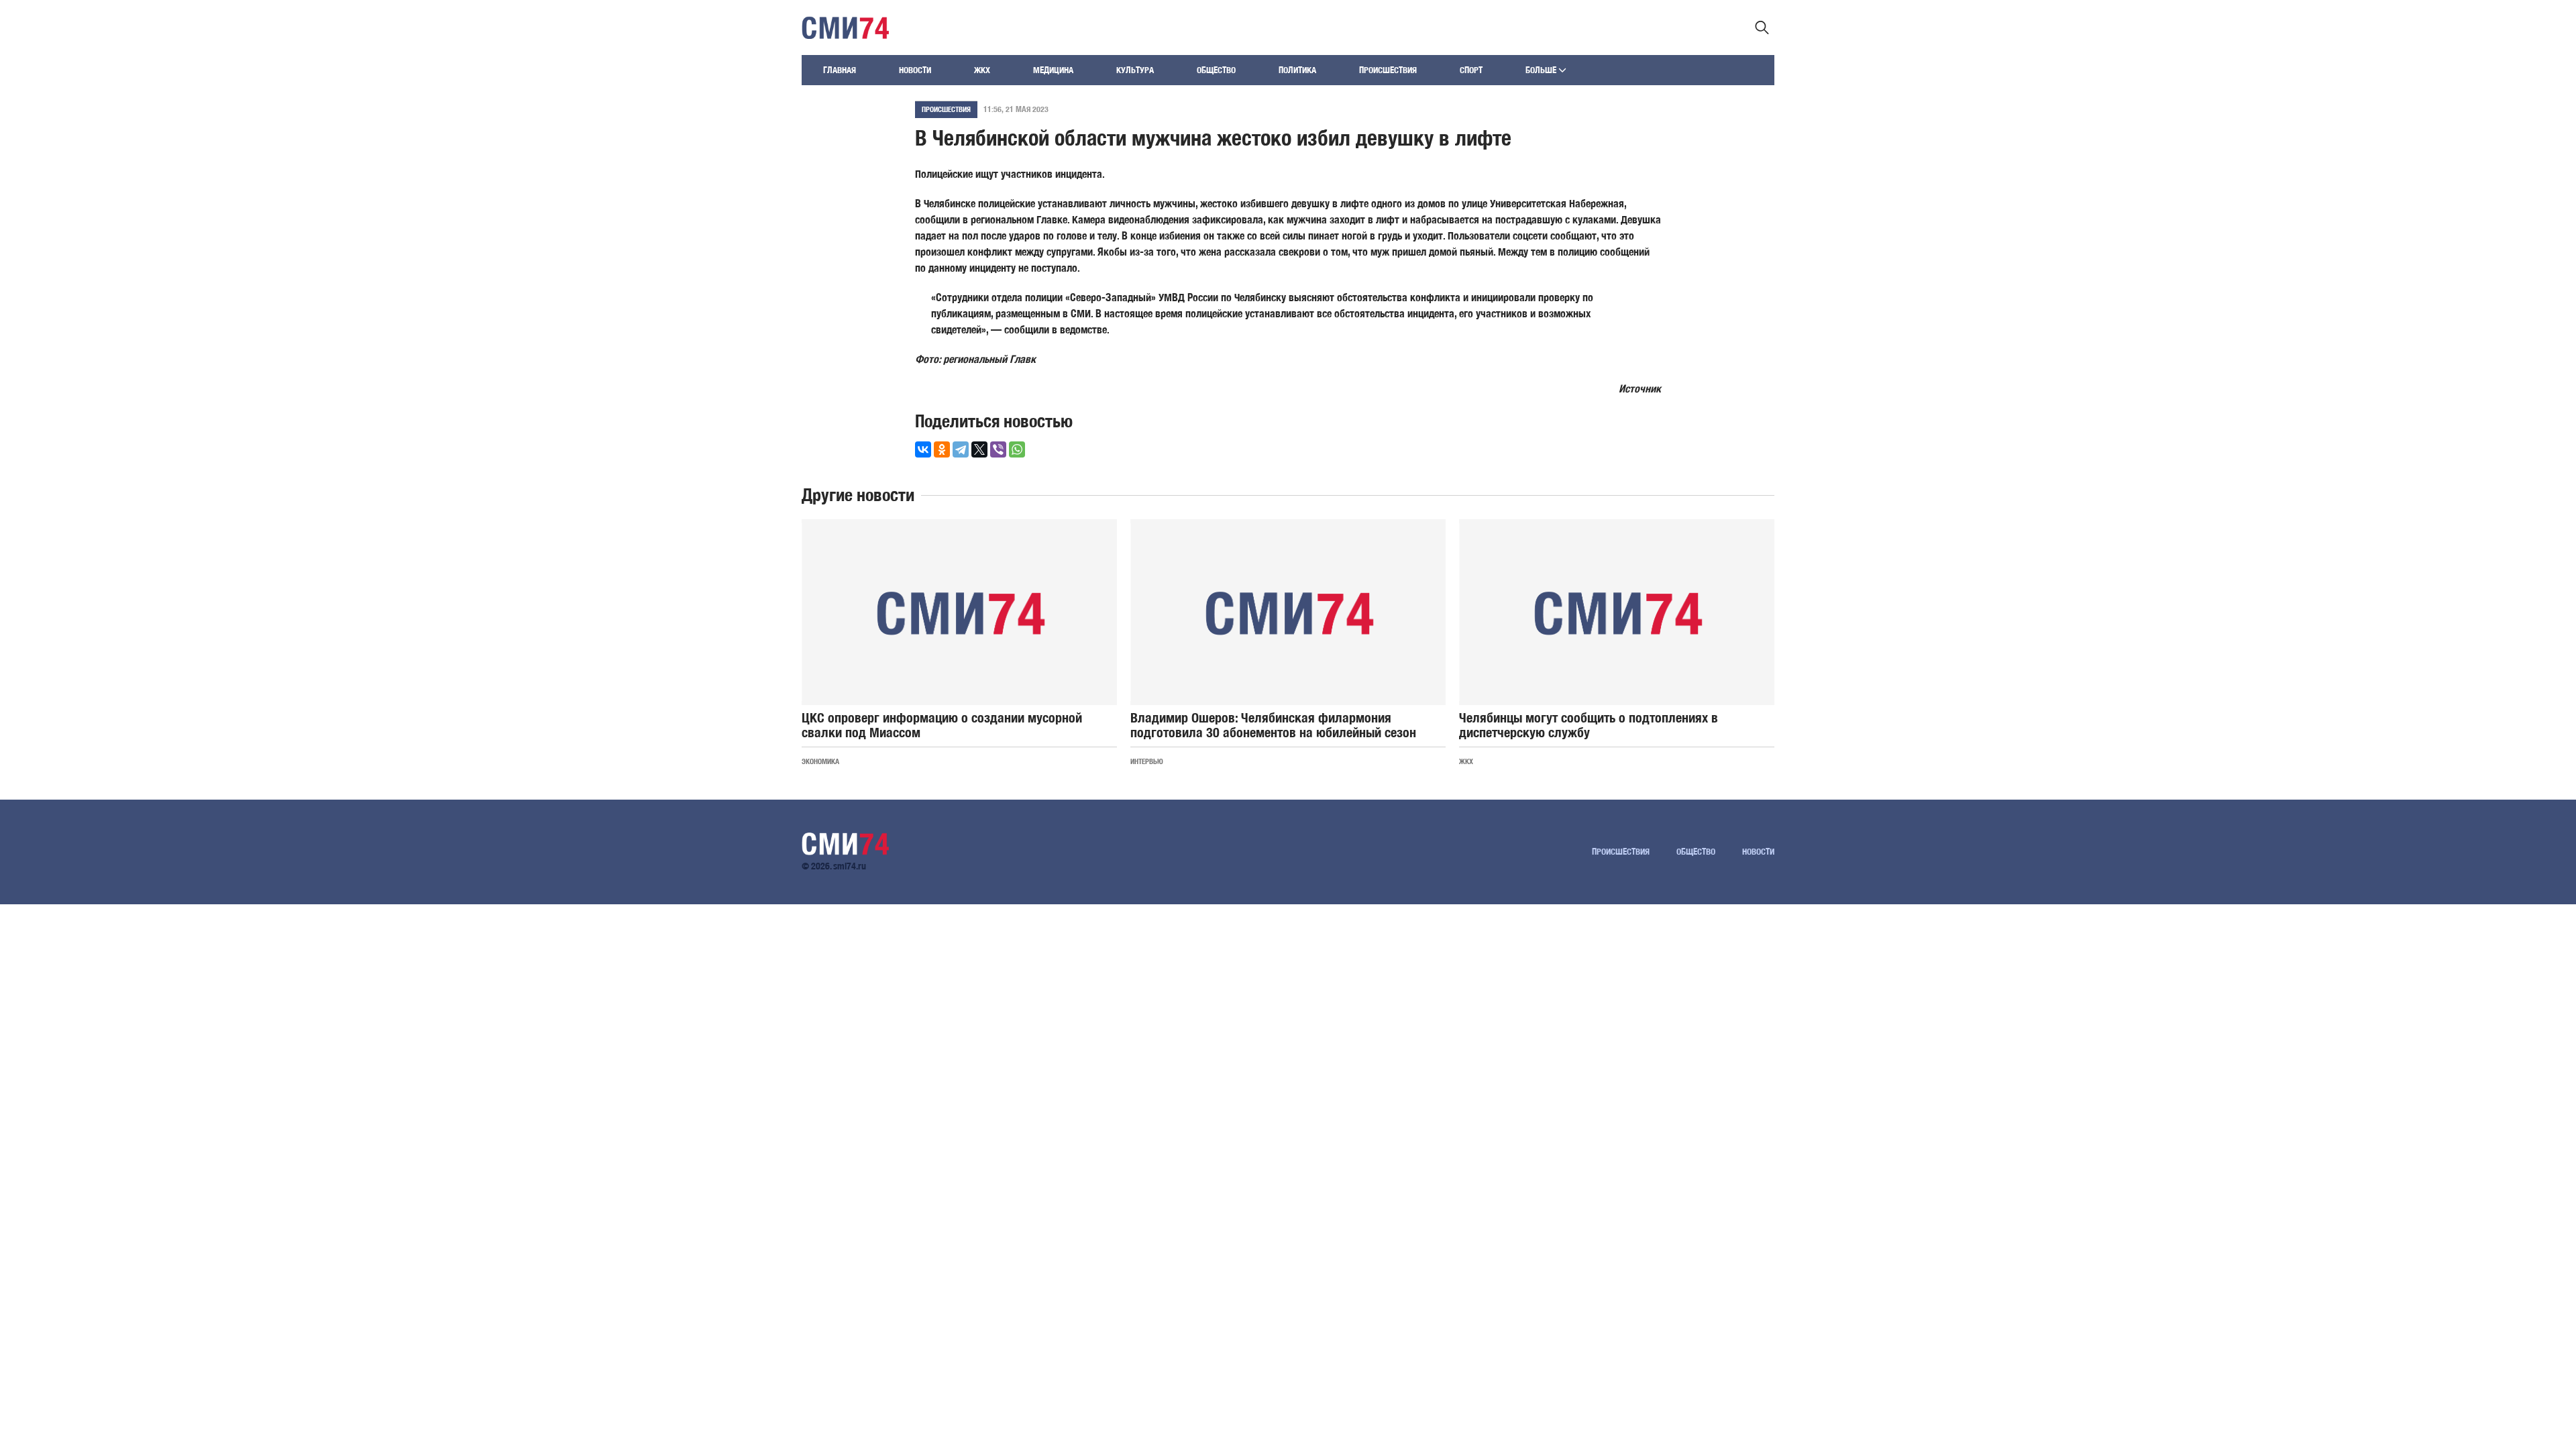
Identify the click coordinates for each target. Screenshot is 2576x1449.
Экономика (820, 761)
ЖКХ (982, 70)
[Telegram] (961, 449)
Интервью (1147, 761)
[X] (979, 449)
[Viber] (998, 449)
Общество (1216, 70)
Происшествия (1388, 70)
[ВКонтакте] (923, 449)
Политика (1297, 70)
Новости (915, 70)
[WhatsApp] (1017, 449)
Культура (1135, 70)
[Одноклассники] (942, 449)
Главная (840, 70)
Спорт (1471, 70)
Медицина (1053, 70)
